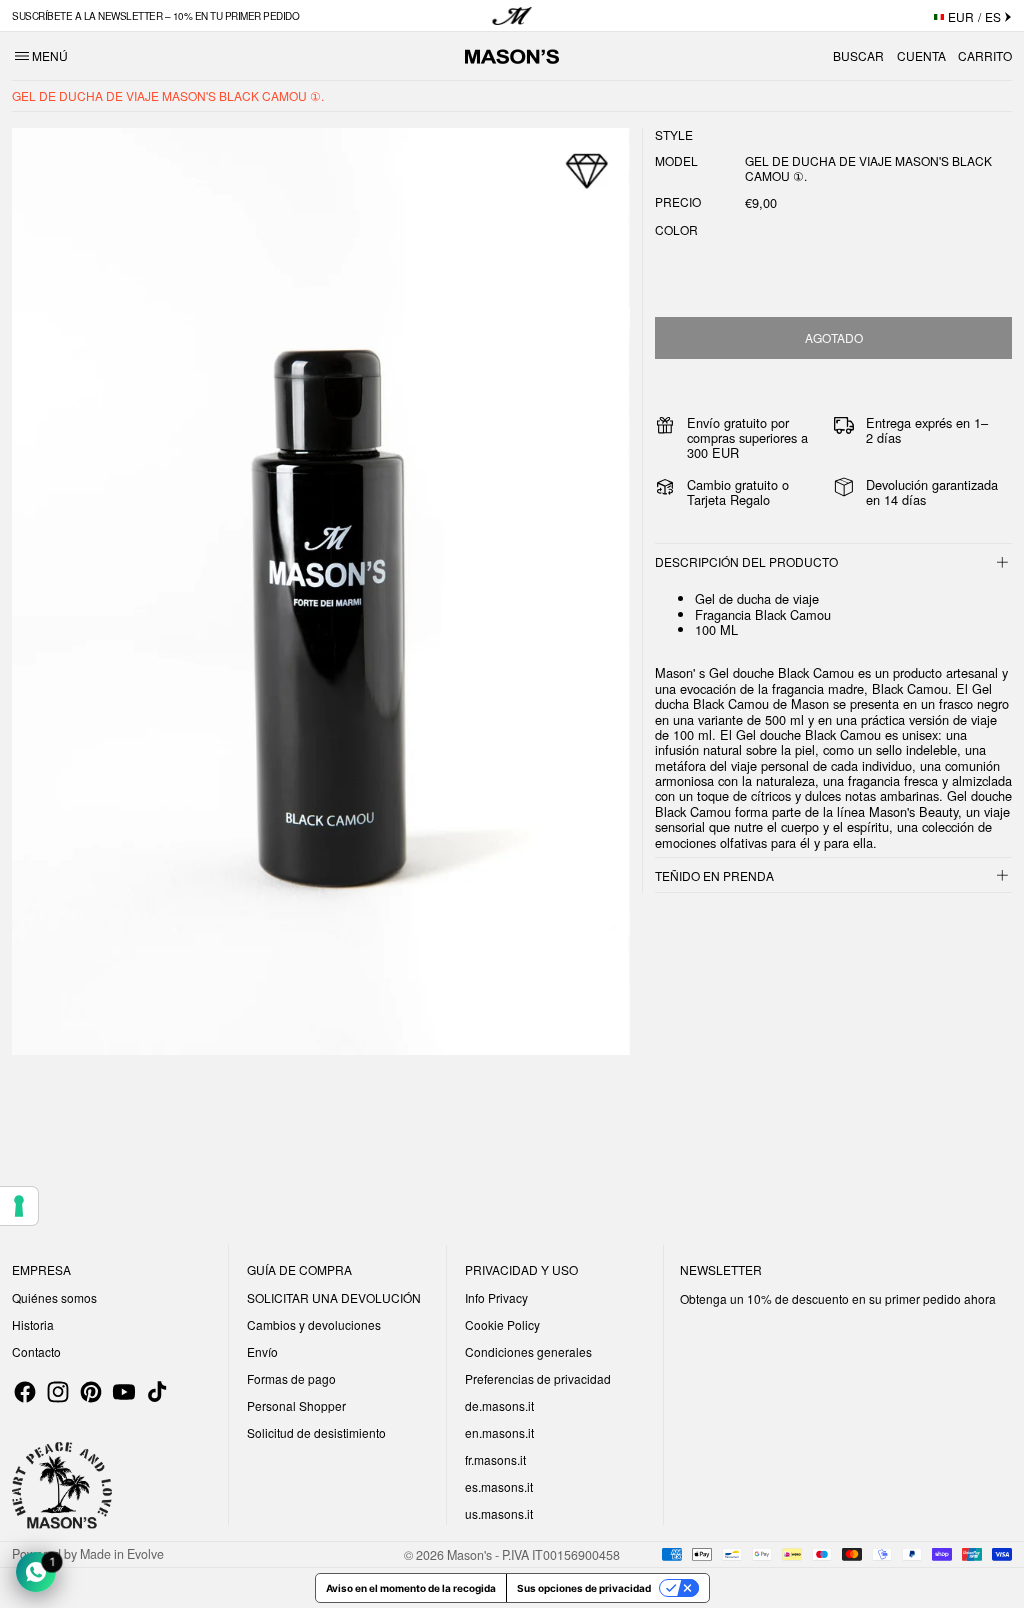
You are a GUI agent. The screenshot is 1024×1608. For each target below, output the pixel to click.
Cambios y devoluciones (314, 1324)
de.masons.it (499, 1405)
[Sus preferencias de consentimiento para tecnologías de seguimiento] (19, 1206)
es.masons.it (499, 1486)
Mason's (471, 1554)
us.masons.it (499, 1513)
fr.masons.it (495, 1459)
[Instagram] (58, 1392)
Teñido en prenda (714, 875)
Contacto (36, 1351)
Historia (33, 1324)
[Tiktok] (157, 1392)
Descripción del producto (746, 561)
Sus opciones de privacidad (584, 1588)
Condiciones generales (528, 1351)
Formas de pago (291, 1378)
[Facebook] (25, 1392)
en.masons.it (499, 1432)
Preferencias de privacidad (538, 1378)
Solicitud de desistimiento (316, 1432)
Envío (262, 1351)
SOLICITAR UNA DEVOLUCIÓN (334, 1297)
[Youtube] (124, 1392)
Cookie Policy (502, 1324)
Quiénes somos (54, 1297)
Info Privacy (496, 1297)
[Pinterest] (91, 1392)
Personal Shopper (296, 1405)
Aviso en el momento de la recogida (411, 1588)
